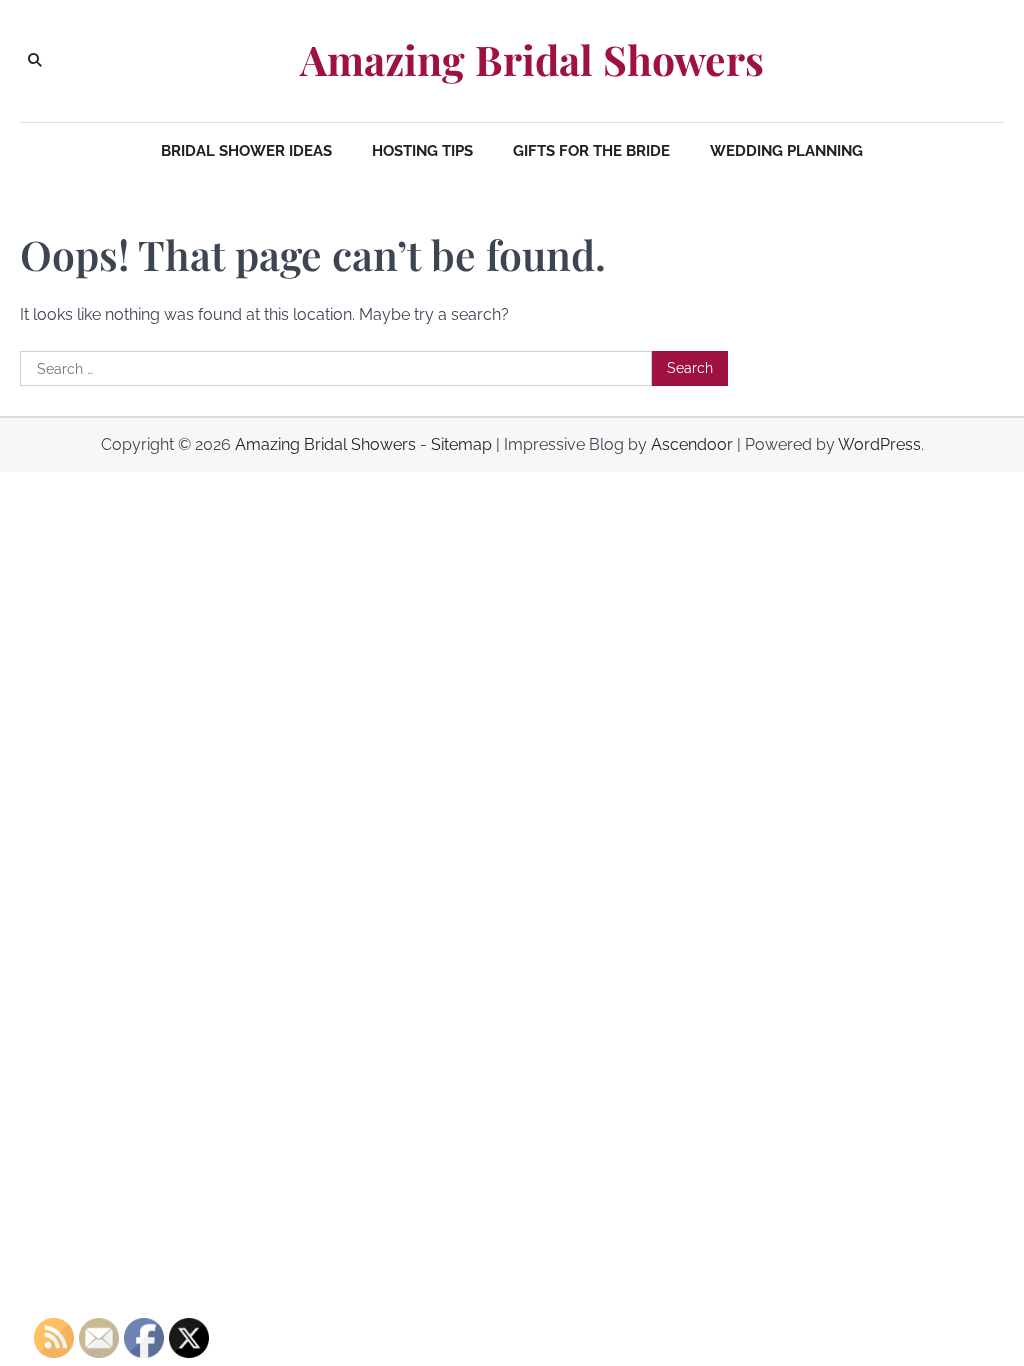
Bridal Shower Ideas (246, 151)
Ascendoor (692, 444)
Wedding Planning (786, 151)
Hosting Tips (422, 151)
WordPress (879, 444)
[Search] (35, 61)
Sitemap (461, 444)
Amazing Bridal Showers (532, 59)
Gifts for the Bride (591, 151)
